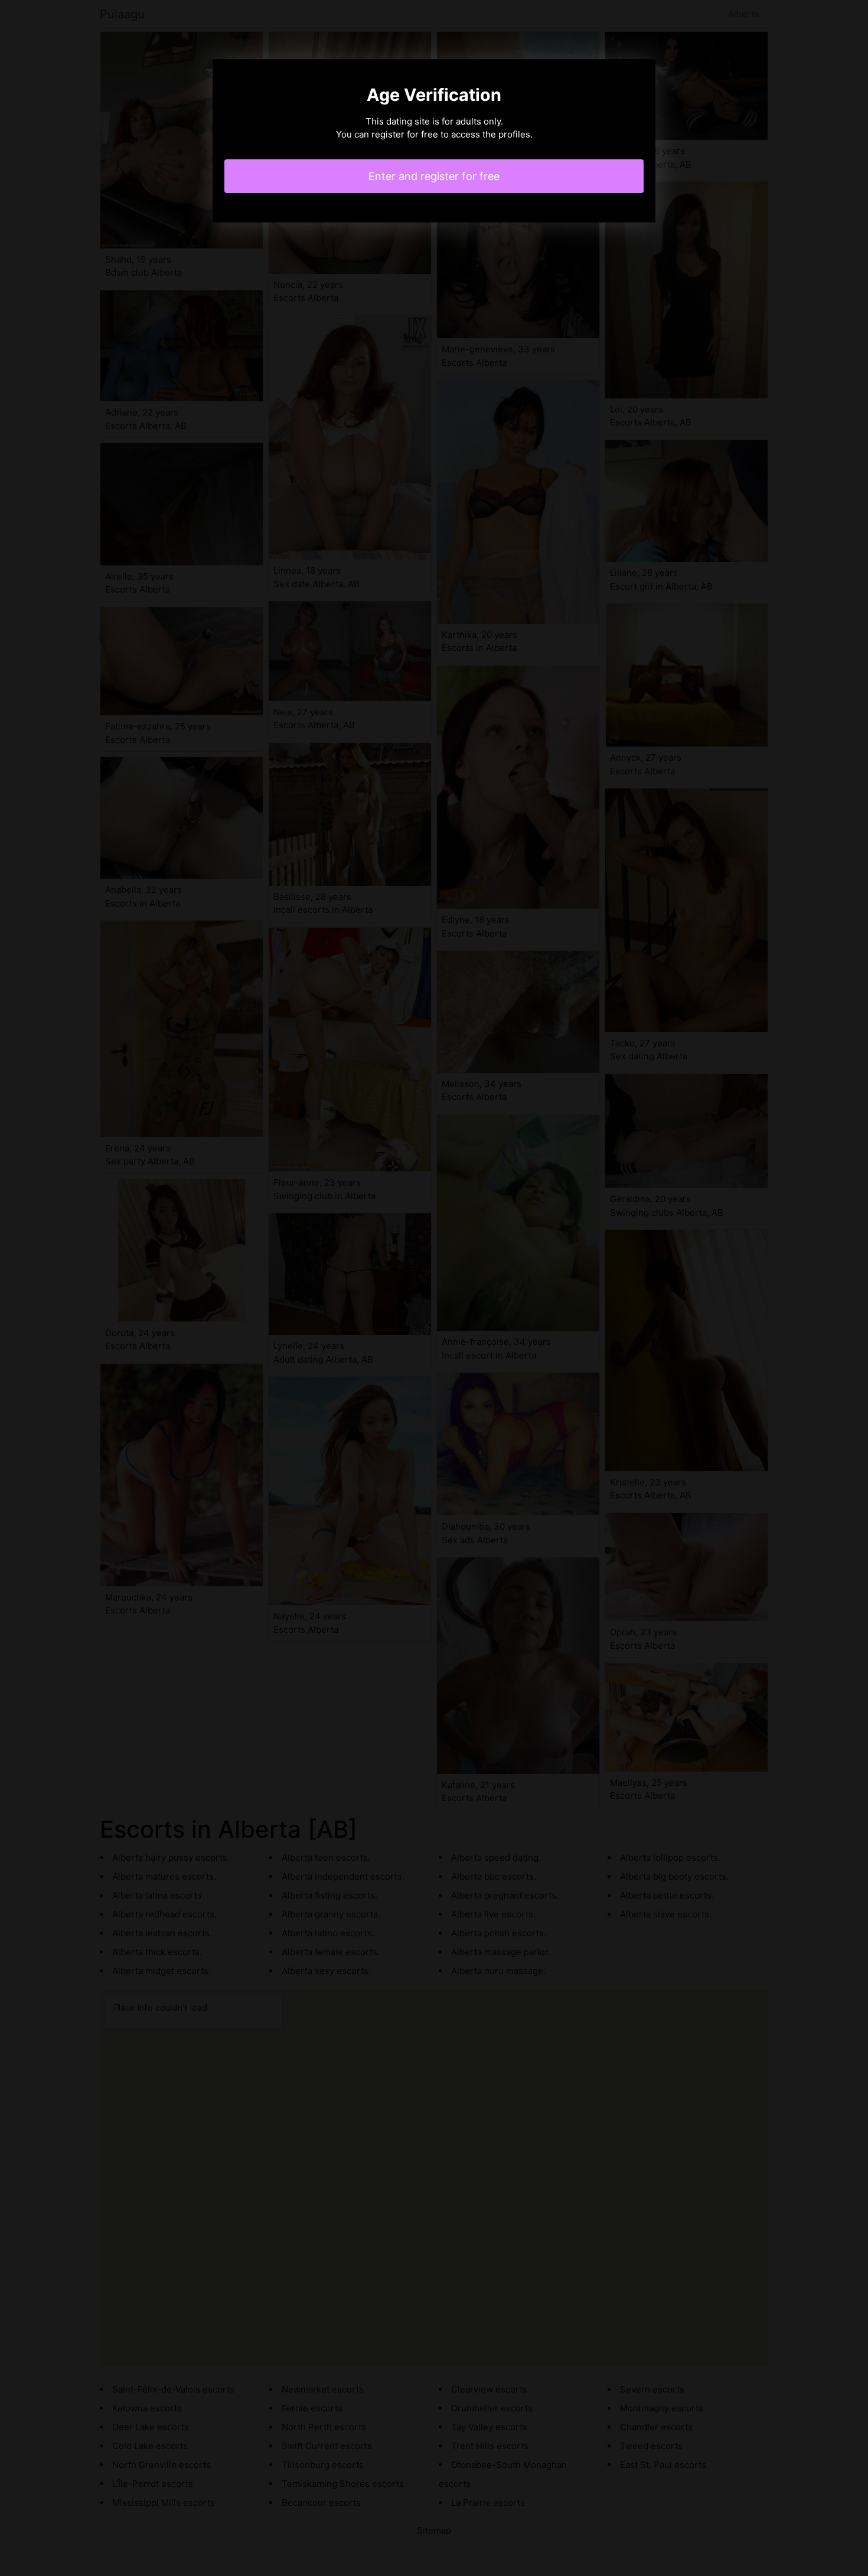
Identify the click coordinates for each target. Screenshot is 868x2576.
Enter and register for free (434, 176)
